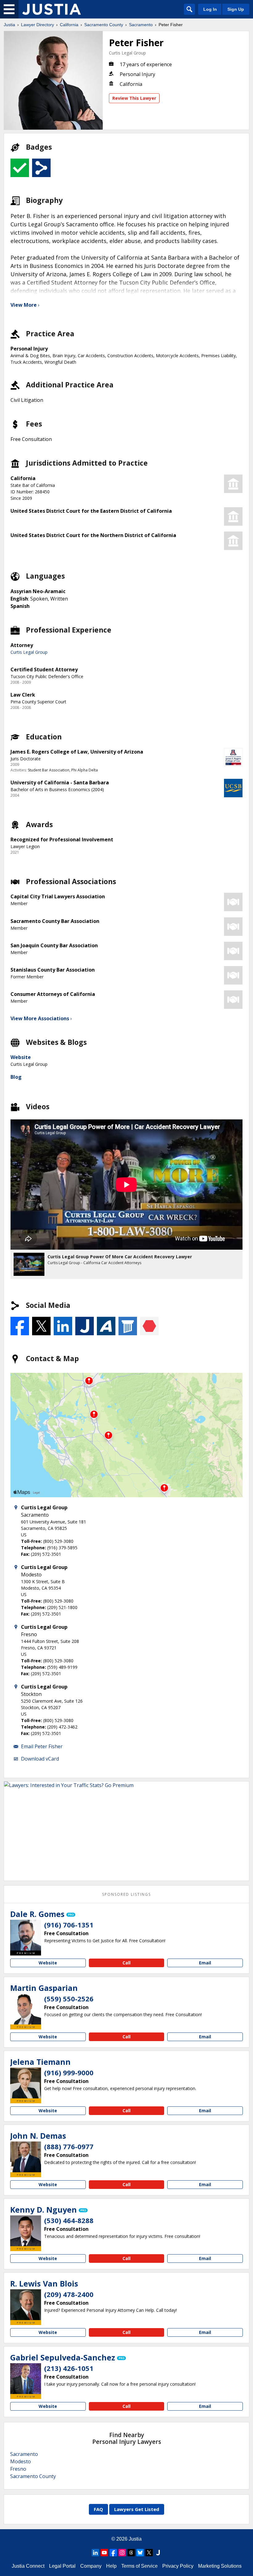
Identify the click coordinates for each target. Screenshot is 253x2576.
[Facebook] (113, 2553)
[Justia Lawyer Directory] (52, 9)
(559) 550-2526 (69, 1999)
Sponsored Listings (126, 1894)
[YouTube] (104, 2553)
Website (21, 1057)
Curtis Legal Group (127, 53)
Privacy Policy (178, 2566)
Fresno (18, 2469)
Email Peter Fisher (42, 1746)
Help (111, 2566)
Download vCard (40, 1759)
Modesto (21, 2461)
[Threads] (131, 2553)
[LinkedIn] (95, 2553)
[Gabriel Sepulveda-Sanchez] (26, 2379)
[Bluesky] (140, 2553)
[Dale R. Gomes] (26, 1935)
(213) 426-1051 (69, 2368)
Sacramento (141, 25)
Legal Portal (62, 2566)
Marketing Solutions (220, 2566)
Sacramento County (104, 25)
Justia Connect (28, 2566)
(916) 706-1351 (69, 1925)
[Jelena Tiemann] (26, 2083)
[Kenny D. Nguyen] (26, 2231)
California (69, 25)
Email (205, 1963)
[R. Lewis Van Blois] (26, 2305)
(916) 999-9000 (69, 2073)
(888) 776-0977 (69, 2146)
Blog (16, 1077)
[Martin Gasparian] (26, 2009)
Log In (210, 9)
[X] (149, 2553)
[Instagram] (122, 2553)
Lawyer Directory (37, 25)
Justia (9, 25)
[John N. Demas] (26, 2157)
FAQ (98, 2509)
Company (91, 2566)
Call (126, 1963)
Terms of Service (139, 2566)
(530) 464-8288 (69, 2220)
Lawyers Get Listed (137, 2509)
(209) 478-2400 (69, 2294)
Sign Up (236, 9)
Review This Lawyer (134, 98)
